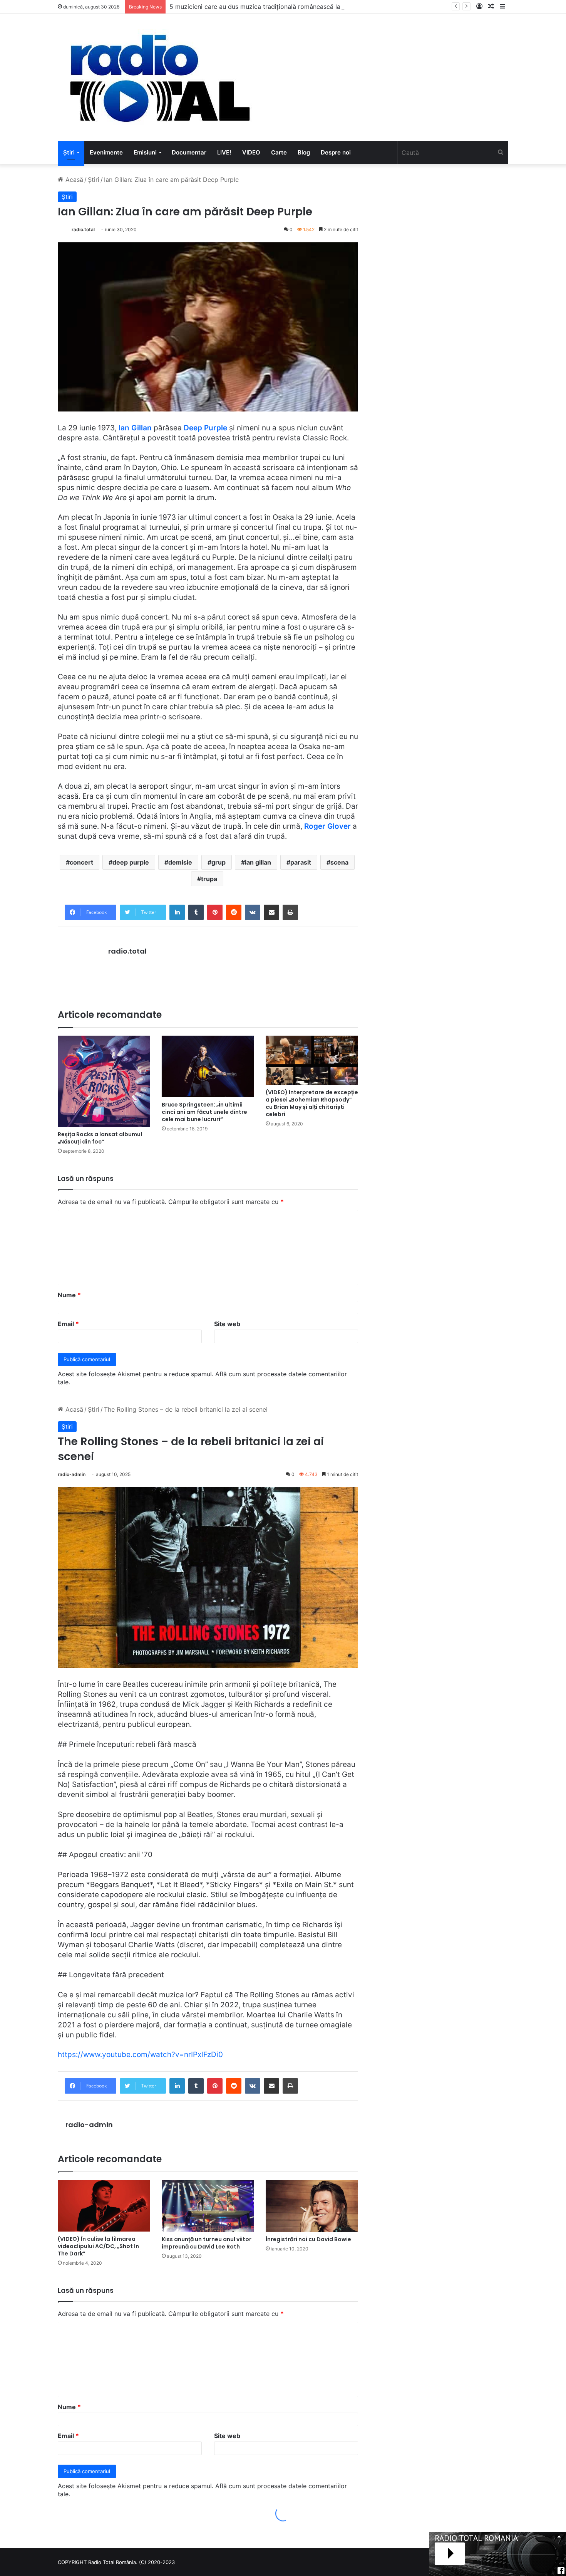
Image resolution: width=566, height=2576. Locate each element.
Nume (69, 1295)
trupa (209, 879)
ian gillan (258, 862)
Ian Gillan (135, 428)
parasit (301, 862)
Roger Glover (327, 826)
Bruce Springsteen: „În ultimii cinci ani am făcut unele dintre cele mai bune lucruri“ (204, 1112)
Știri (69, 152)
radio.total (83, 229)
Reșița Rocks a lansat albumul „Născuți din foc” (100, 1138)
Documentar (189, 152)
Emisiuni (145, 152)
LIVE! (224, 152)
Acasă (73, 180)
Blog (304, 152)
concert (81, 862)
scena (339, 862)
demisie (180, 862)
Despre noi (336, 152)
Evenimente (106, 152)
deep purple (131, 862)
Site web (227, 1324)
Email (68, 1324)
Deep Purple (205, 428)
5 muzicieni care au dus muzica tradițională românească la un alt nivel (272, 7)
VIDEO (251, 152)
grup (219, 862)
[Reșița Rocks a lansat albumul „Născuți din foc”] (104, 1081)
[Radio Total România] (159, 77)
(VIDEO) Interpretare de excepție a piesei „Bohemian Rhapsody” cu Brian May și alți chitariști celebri (312, 1103)
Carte (279, 152)
